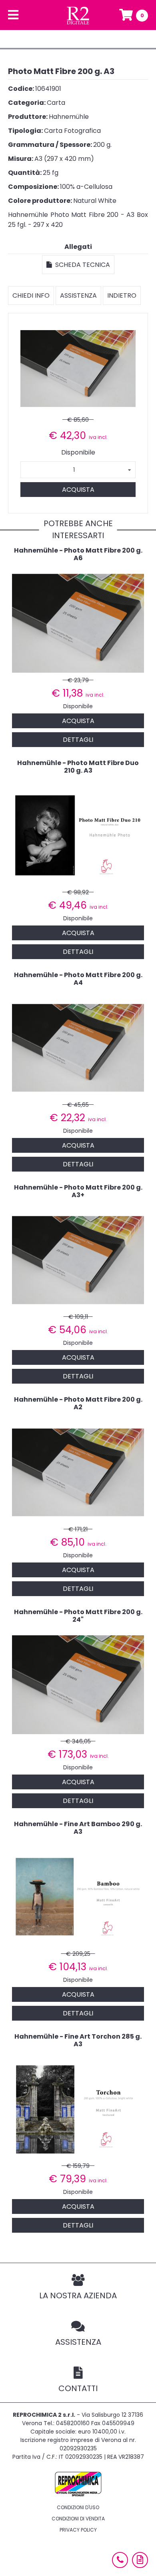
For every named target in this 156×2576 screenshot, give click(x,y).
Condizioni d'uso (78, 2507)
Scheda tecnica (81, 265)
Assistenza (78, 295)
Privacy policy (78, 2530)
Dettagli (78, 740)
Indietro (122, 295)
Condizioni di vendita (78, 2519)
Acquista (78, 490)
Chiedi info (31, 295)
